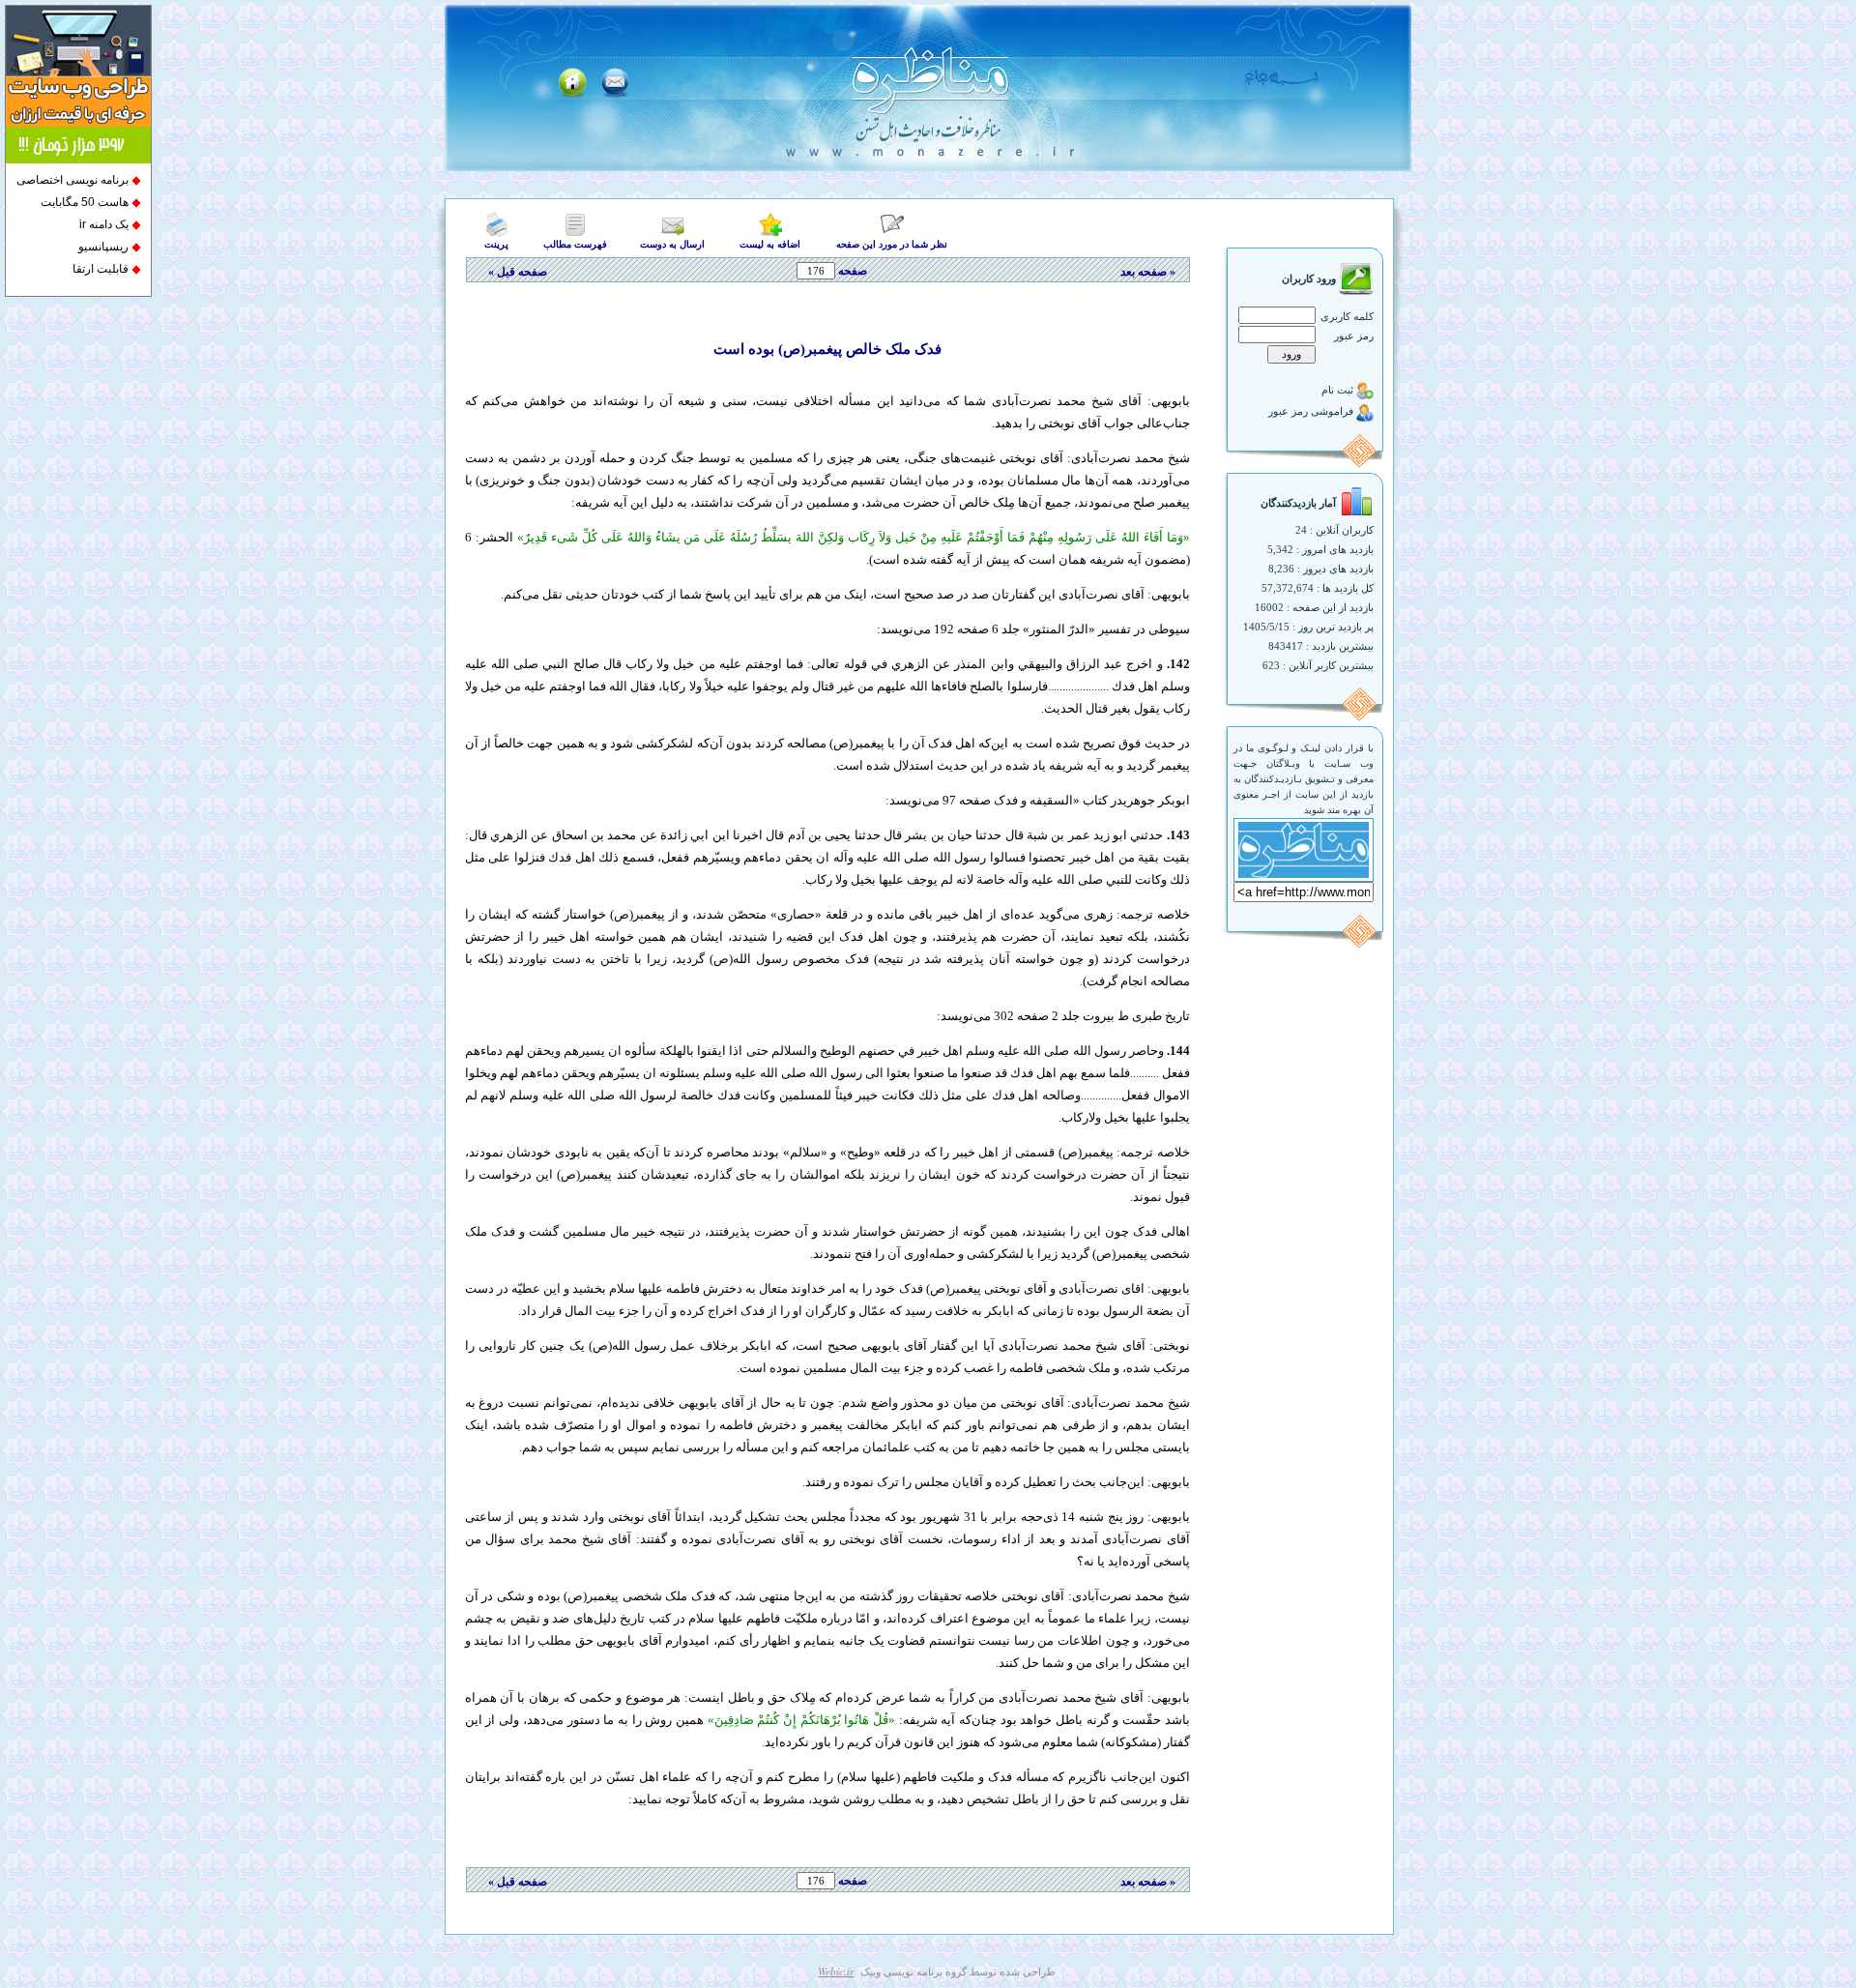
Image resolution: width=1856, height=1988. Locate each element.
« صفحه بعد (1148, 272)
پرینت (496, 244)
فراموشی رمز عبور (1312, 411)
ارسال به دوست (672, 244)
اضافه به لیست (770, 244)
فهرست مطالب (575, 244)
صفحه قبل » (516, 272)
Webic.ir (836, 1971)
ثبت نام (1339, 390)
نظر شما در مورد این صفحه (892, 244)
